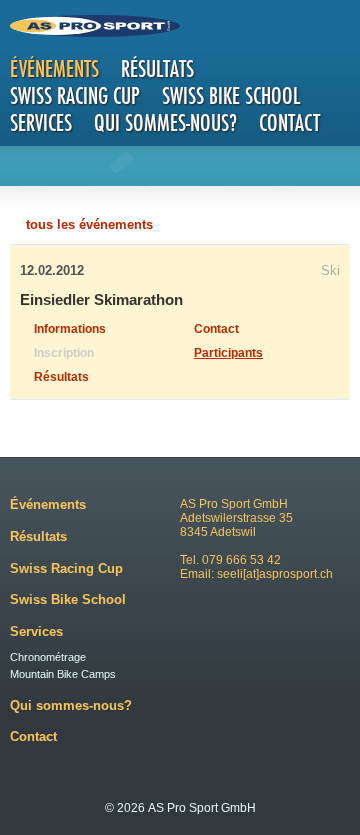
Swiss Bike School (231, 95)
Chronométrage (48, 657)
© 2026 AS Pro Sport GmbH (180, 808)
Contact (289, 122)
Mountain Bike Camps (63, 674)
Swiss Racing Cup (75, 95)
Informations (70, 329)
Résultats (157, 68)
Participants (228, 353)
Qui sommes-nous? (165, 122)
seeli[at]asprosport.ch (275, 574)
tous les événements (89, 224)
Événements (54, 68)
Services (41, 122)
